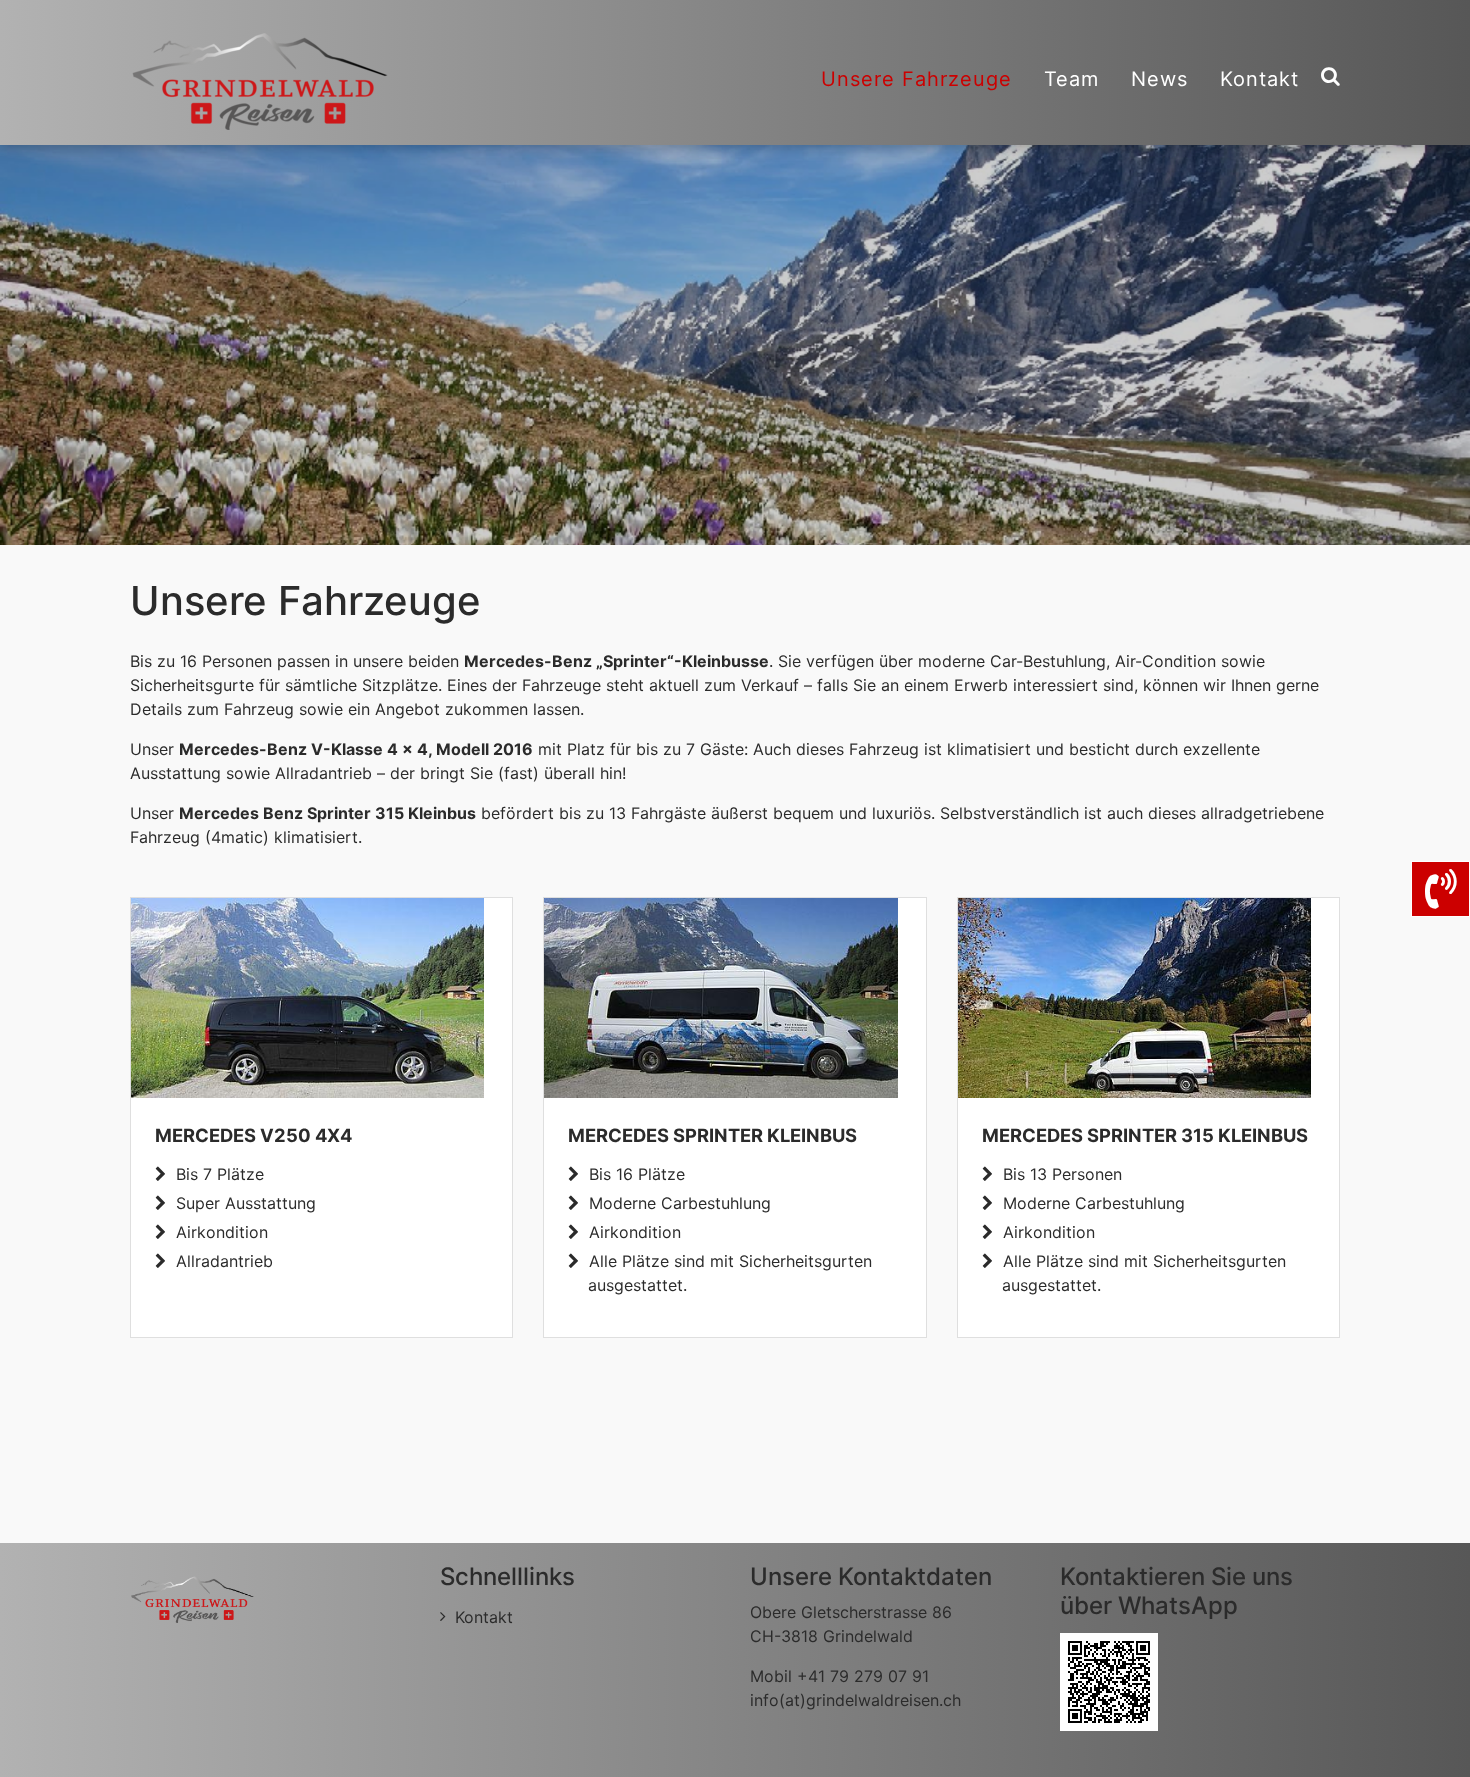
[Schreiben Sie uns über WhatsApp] (1109, 1680)
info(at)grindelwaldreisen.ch (855, 1700)
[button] (50, 345)
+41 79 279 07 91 (863, 1676)
